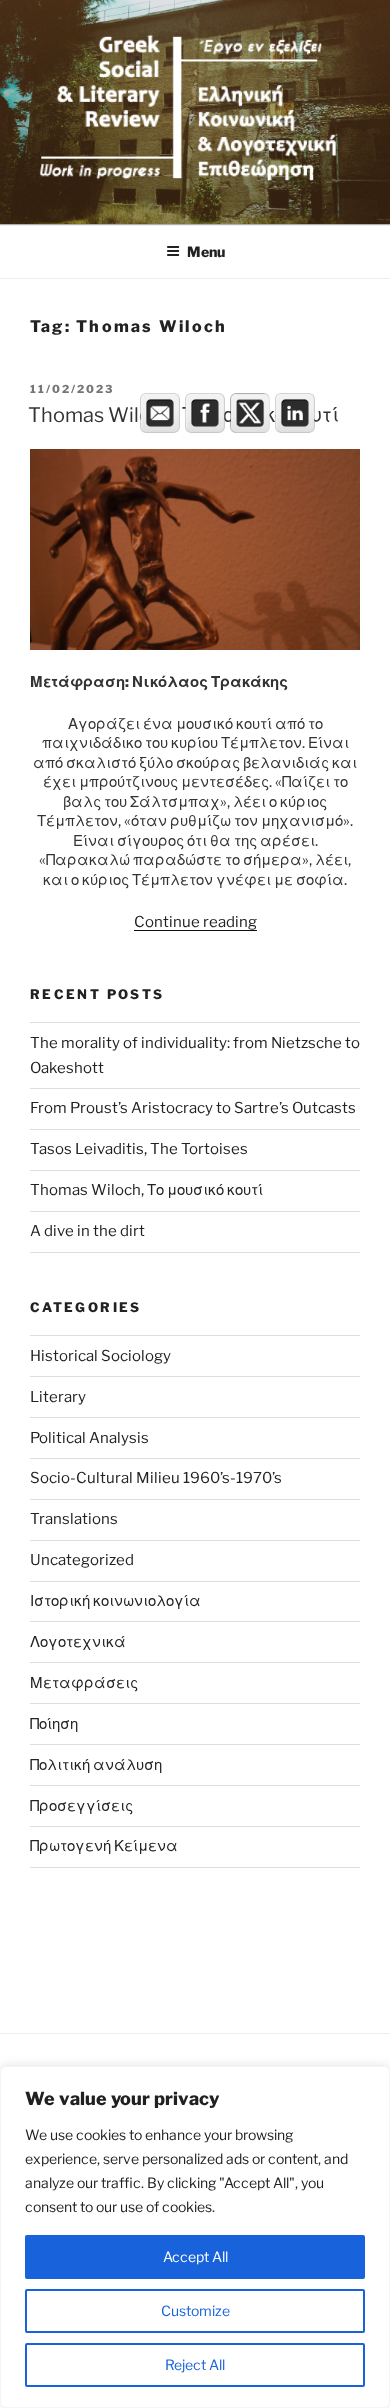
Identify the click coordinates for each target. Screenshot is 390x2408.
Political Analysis (89, 1438)
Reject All (195, 2364)
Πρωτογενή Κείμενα (104, 1846)
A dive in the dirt (87, 1231)
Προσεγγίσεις (81, 1806)
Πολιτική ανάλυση (96, 1765)
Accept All (195, 2256)
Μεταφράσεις (84, 1683)
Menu (206, 251)
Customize (195, 2310)
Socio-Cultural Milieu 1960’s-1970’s (156, 1478)
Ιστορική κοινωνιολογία (115, 1601)
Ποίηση (54, 1724)
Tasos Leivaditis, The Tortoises (139, 1149)
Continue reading (195, 922)
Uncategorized (82, 1560)
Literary (58, 1397)
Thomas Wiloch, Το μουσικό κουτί (146, 1190)
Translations (74, 1519)
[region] (195, 2237)
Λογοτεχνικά (78, 1642)
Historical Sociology (100, 1356)
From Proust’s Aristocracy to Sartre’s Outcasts (193, 1108)
